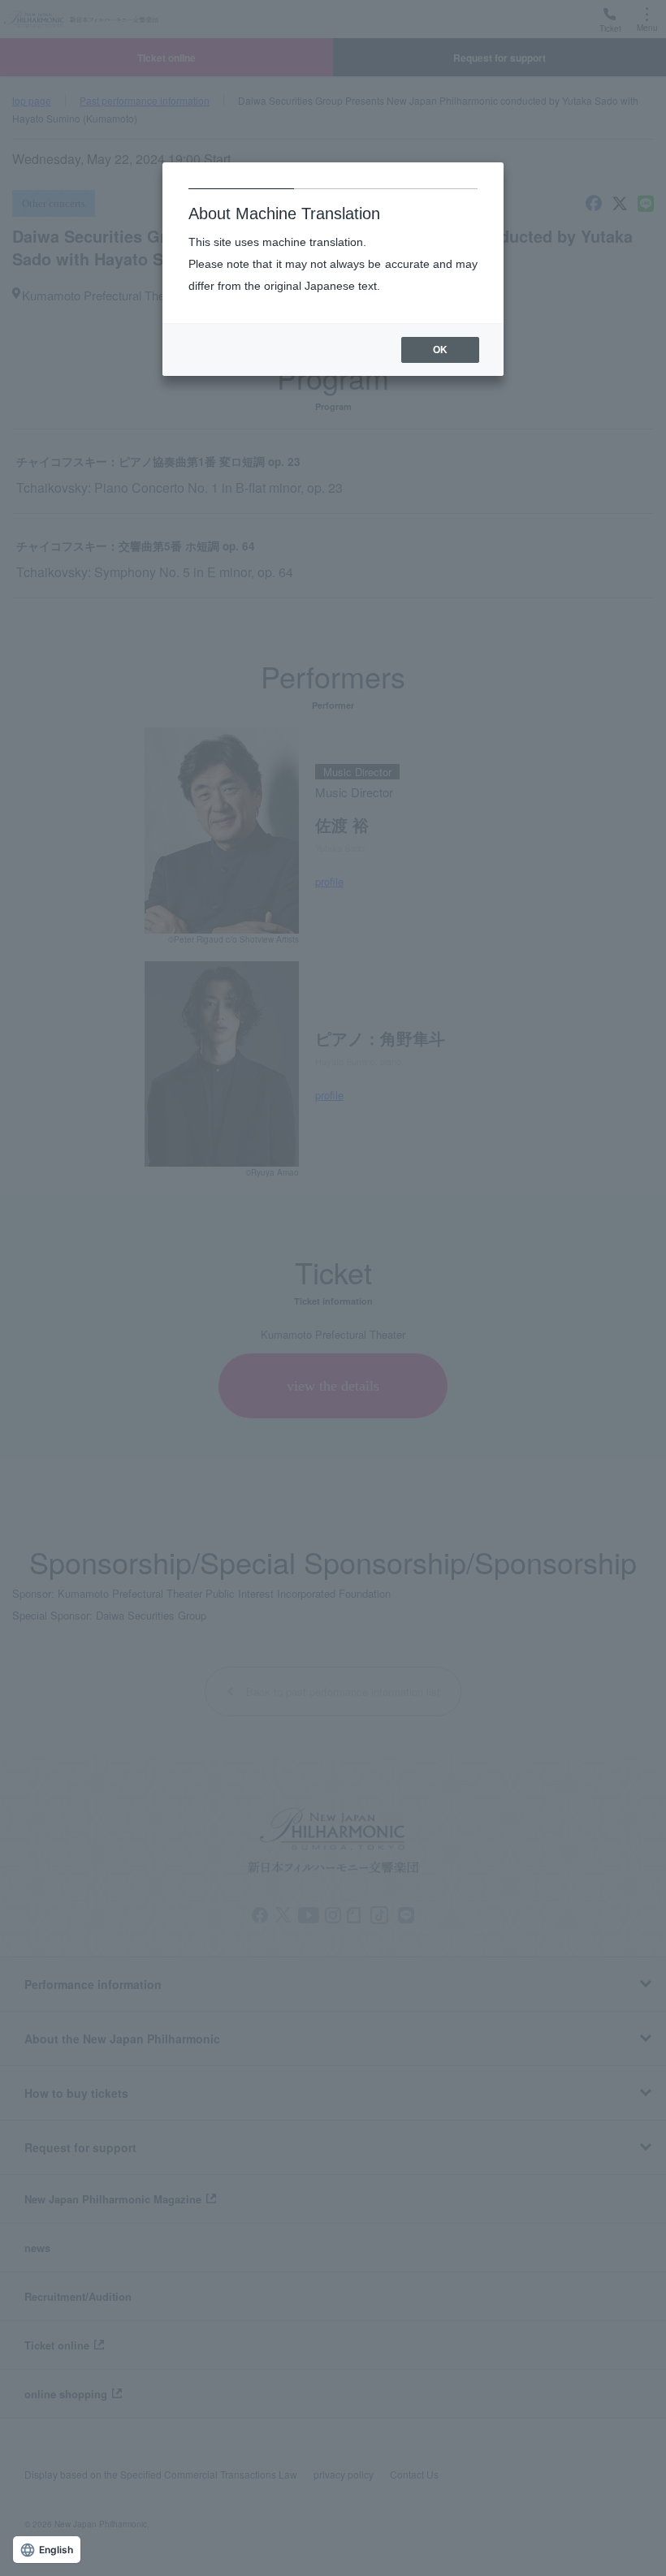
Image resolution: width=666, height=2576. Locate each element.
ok (440, 350)
